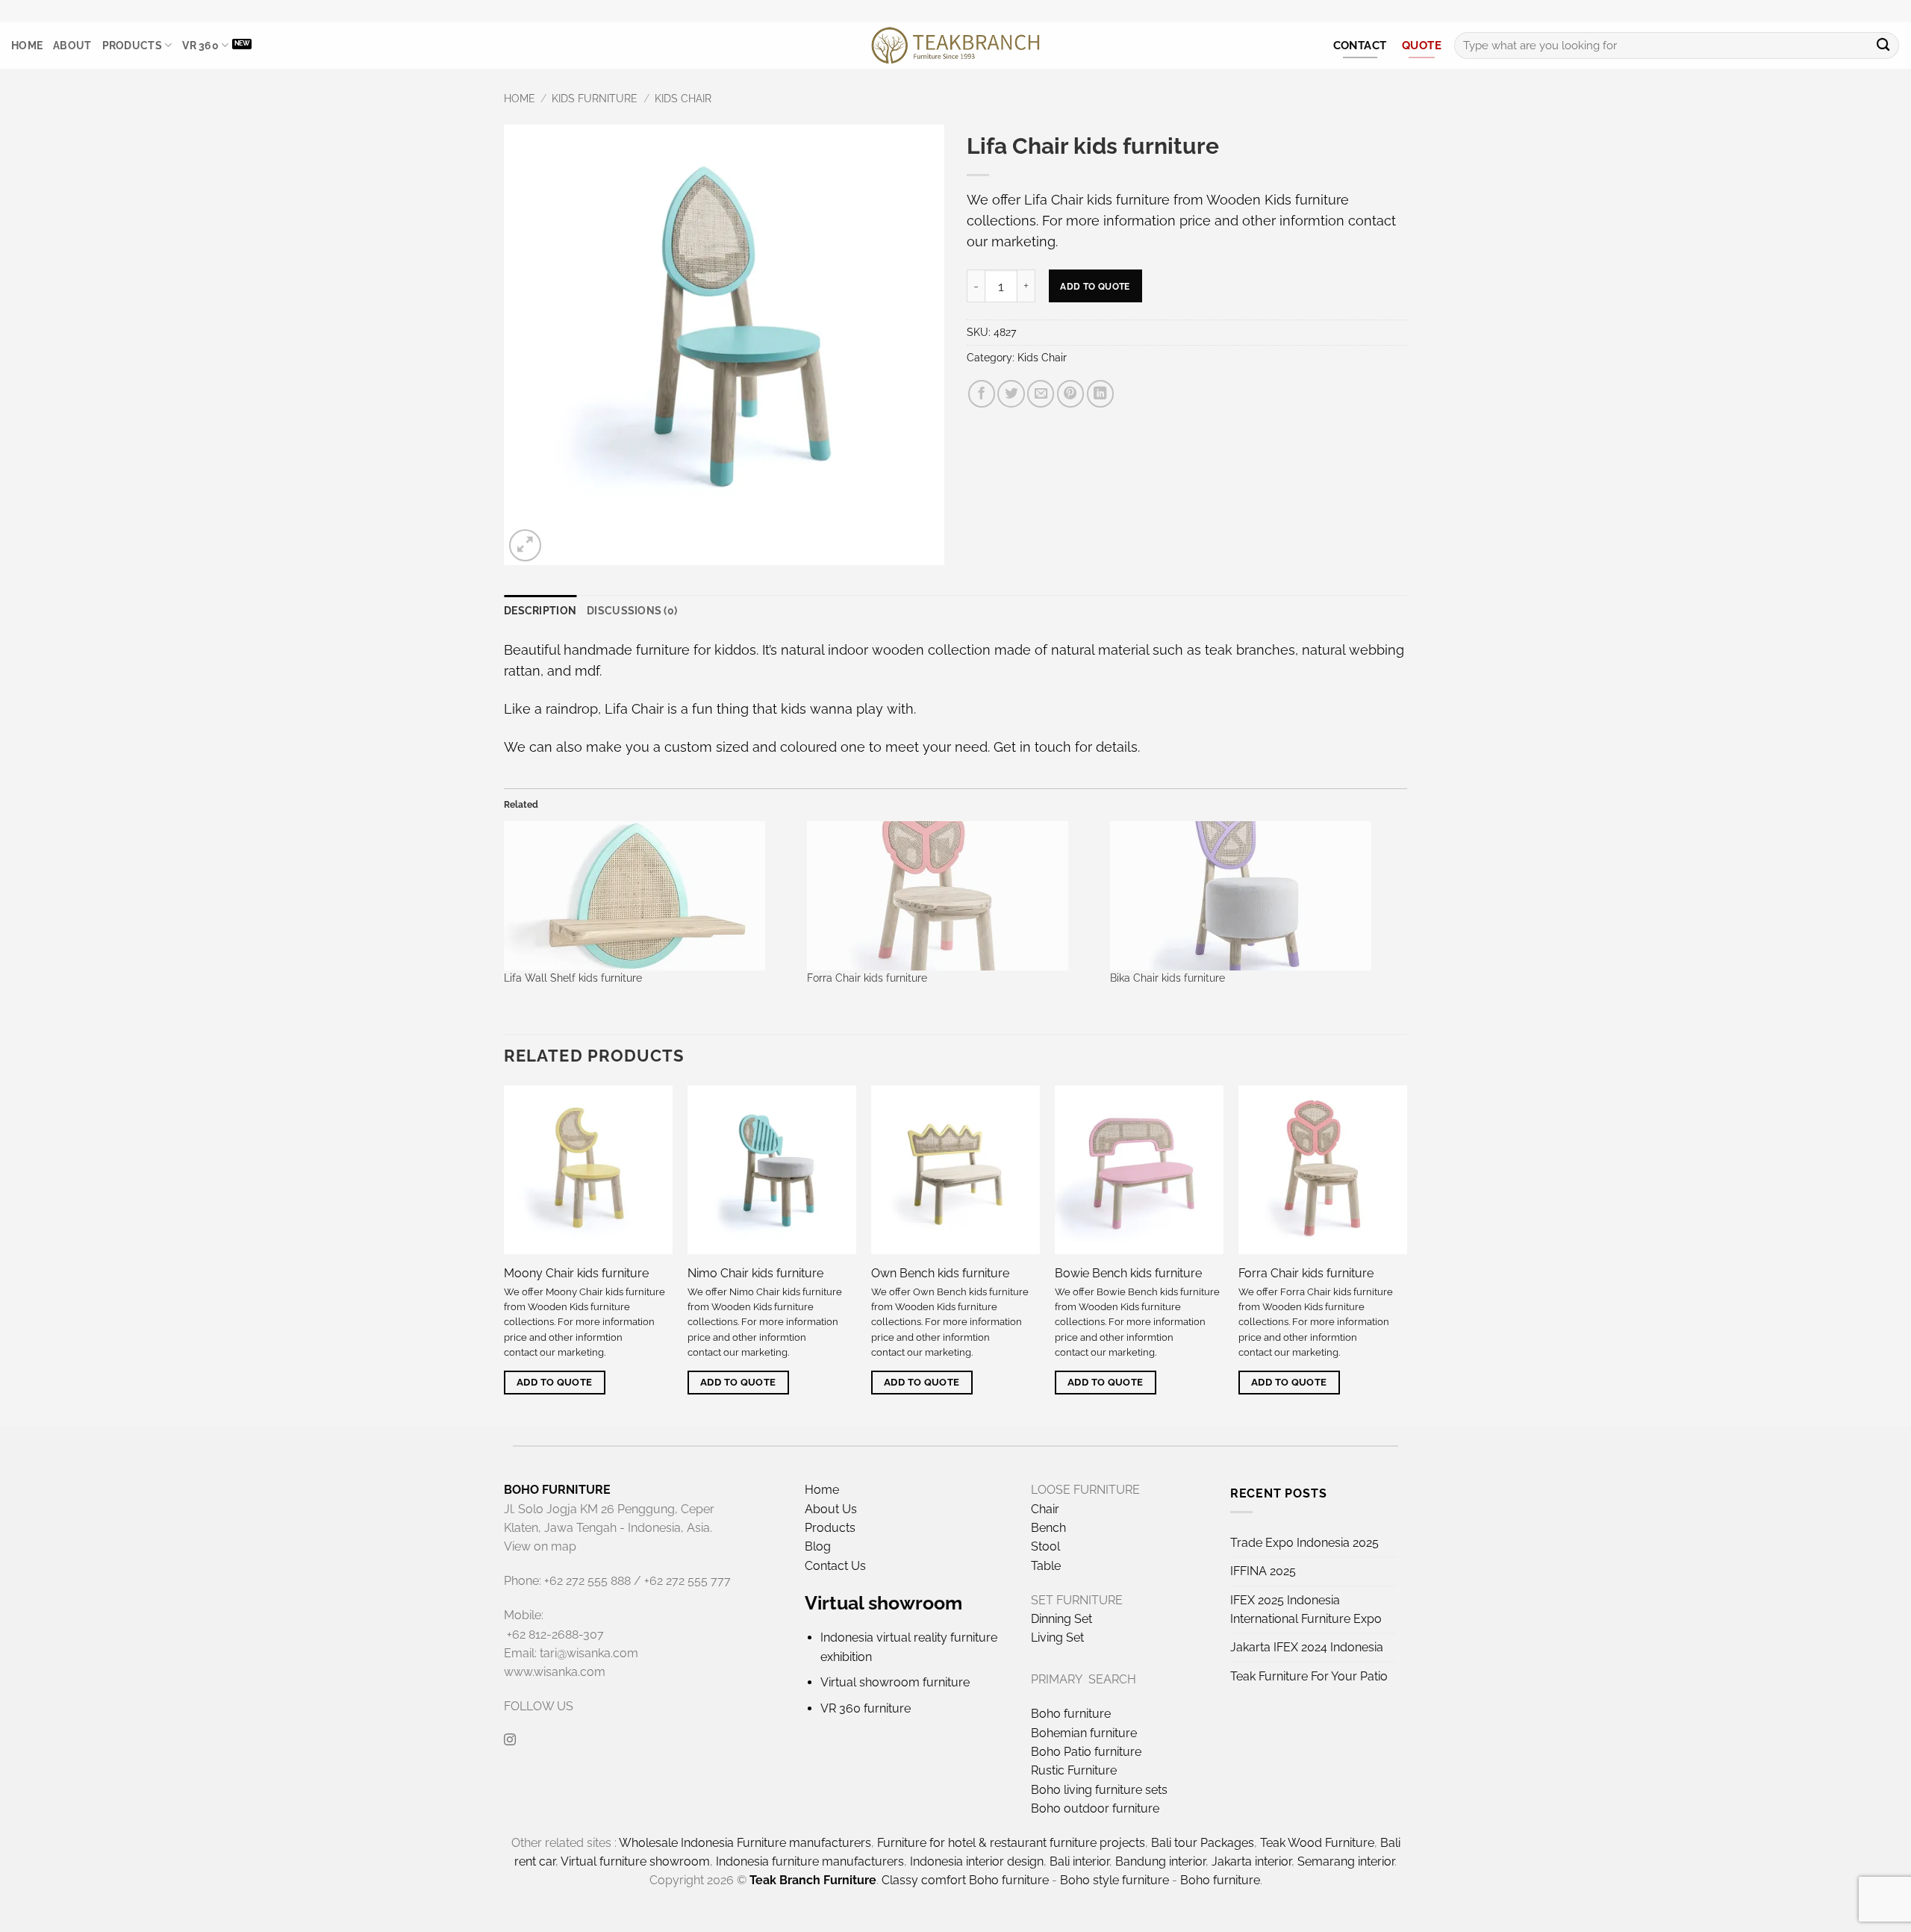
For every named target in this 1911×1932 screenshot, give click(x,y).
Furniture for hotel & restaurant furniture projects (1011, 1843)
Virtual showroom (883, 1603)
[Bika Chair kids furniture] (1254, 896)
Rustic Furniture (1074, 1770)
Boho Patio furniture (1086, 1752)
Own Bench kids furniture (940, 1273)
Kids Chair (683, 99)
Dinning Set (1062, 1619)
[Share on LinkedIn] (1100, 393)
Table (1046, 1566)
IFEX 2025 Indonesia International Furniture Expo (1306, 1610)
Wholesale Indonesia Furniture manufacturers (745, 1843)
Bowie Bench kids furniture (1128, 1273)
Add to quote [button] (555, 1382)
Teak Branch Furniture (813, 1880)
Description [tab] (540, 611)
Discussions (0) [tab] (632, 611)
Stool (1045, 1546)
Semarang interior (1346, 1861)
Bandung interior (1160, 1861)
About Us (831, 1509)
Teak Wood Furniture (1317, 1843)
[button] (525, 545)
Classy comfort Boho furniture (965, 1880)
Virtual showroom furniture (895, 1682)
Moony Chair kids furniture (576, 1273)
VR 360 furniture (866, 1708)
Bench (1048, 1528)
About (72, 46)
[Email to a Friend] (1041, 393)
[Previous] (505, 1254)
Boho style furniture (1115, 1880)
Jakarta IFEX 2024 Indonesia (1307, 1647)
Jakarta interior (1251, 1861)
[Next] (1406, 1254)
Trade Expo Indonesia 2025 (1304, 1543)
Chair (1045, 1509)
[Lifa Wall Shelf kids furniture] (648, 896)
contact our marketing (554, 1352)
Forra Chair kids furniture (867, 978)
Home (27, 46)
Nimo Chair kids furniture (755, 1273)
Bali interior (1079, 1861)
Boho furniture (1071, 1714)
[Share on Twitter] (1011, 393)
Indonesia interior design (977, 1861)
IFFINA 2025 (1263, 1571)
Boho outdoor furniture (1095, 1808)
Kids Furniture (595, 99)
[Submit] (1883, 46)
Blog (818, 1546)
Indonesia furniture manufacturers (810, 1861)
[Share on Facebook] (982, 393)
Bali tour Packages (1203, 1843)
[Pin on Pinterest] (1070, 393)
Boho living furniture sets (1099, 1790)
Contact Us (835, 1566)
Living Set (1057, 1637)
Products (132, 46)
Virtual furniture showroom (635, 1861)
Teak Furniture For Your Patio (1309, 1676)
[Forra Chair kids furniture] (951, 896)
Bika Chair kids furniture (1168, 978)
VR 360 (200, 46)
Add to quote (1095, 286)
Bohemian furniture (1084, 1733)
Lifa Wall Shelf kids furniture (573, 978)
